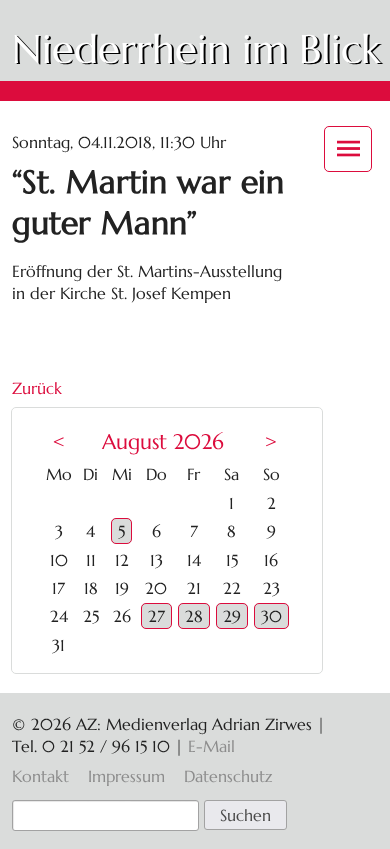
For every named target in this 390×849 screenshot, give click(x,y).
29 (232, 616)
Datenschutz (228, 776)
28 (194, 616)
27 (156, 616)
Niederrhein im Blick (196, 49)
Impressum (126, 776)
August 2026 (163, 442)
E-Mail (211, 746)
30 (271, 616)
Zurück (37, 388)
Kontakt (40, 776)
